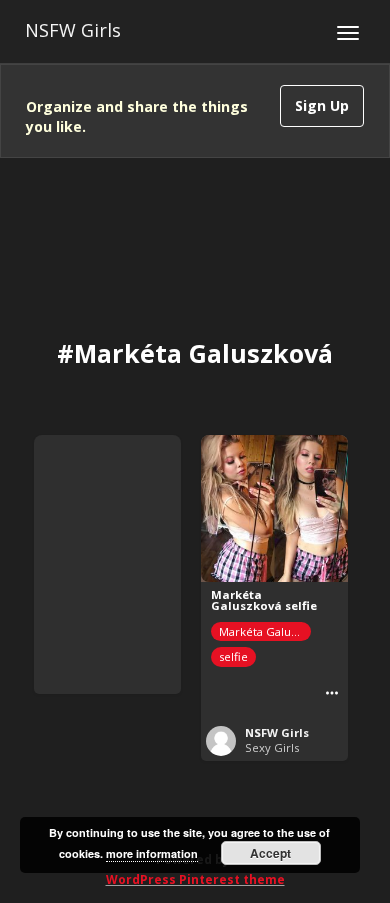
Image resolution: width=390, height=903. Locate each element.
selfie (233, 656)
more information (152, 853)
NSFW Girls (73, 30)
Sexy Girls (272, 747)
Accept (270, 853)
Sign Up (322, 105)
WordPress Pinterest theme (195, 879)
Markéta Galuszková (265, 631)
